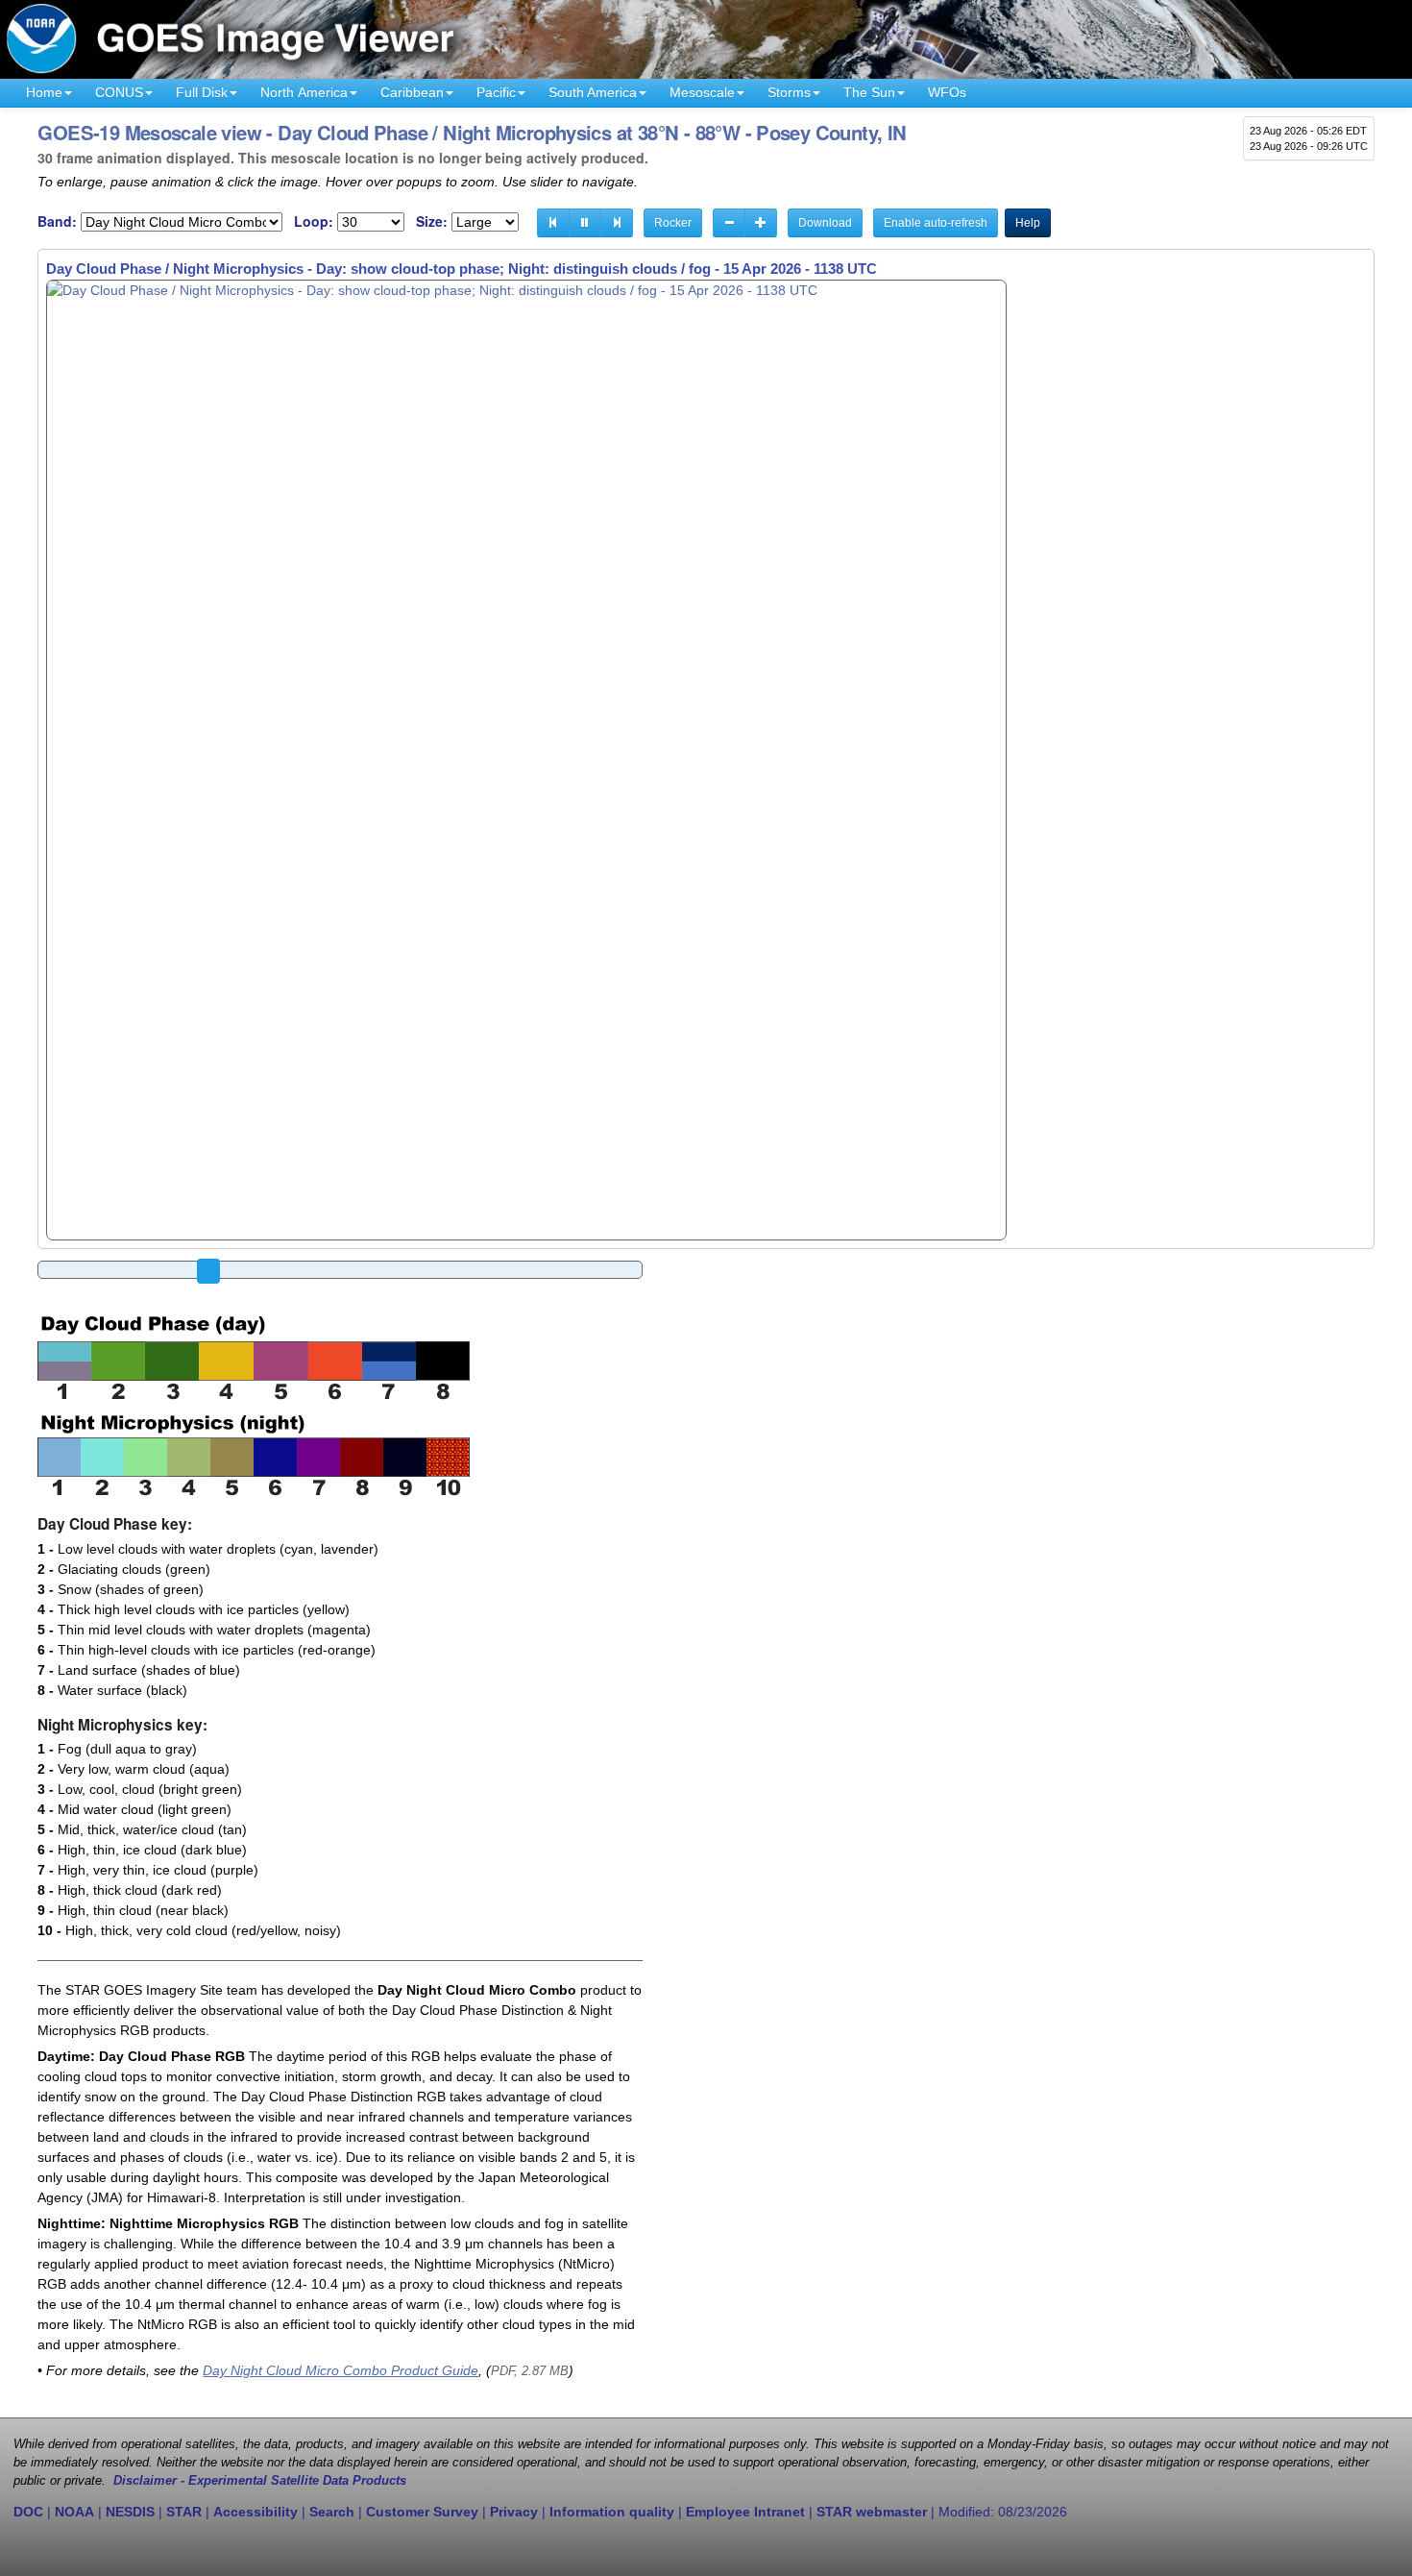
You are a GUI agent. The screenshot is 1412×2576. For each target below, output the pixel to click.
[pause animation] (585, 223)
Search (332, 2512)
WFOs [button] (947, 92)
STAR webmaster (872, 2512)
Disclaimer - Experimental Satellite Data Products (260, 2481)
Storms (789, 92)
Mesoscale (702, 92)
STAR (184, 2512)
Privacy (514, 2512)
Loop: (314, 221)
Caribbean (412, 92)
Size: (432, 221)
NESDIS (130, 2512)
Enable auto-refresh (936, 223)
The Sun (869, 92)
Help (1028, 223)
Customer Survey (422, 2512)
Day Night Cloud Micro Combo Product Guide (341, 2370)
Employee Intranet (745, 2512)
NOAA (74, 2512)
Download (825, 223)
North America (304, 92)
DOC (28, 2512)
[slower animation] (729, 223)
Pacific (496, 92)
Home (44, 92)
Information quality (612, 2512)
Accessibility (256, 2512)
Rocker (673, 223)
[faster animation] (761, 223)
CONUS (119, 92)
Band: (57, 221)
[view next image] (617, 223)
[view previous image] (553, 223)
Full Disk (202, 92)
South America (593, 92)
